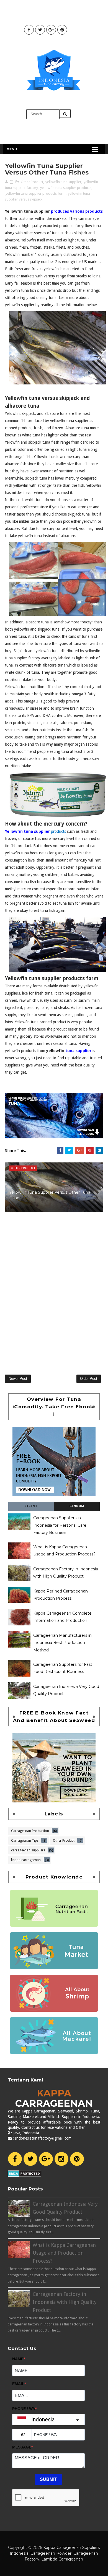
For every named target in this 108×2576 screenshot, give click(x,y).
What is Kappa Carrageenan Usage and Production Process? (64, 2253)
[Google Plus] (46, 2159)
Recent (31, 1506)
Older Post (89, 1379)
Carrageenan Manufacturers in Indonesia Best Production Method (62, 1643)
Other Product (32, 182)
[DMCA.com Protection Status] (25, 2173)
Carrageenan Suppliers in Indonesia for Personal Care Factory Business (60, 1525)
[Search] (65, 114)
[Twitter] (30, 2159)
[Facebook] (15, 2159)
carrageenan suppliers (28, 1850)
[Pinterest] (77, 2159)
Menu (12, 149)
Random (77, 1506)
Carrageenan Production (30, 1830)
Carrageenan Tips (25, 1840)
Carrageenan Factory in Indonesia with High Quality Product (65, 2302)
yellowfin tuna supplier (63, 182)
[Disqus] (54, 1290)
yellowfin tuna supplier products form (36, 193)
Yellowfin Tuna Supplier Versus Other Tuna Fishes (50, 1195)
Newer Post (18, 1379)
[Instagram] (61, 2159)
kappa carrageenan (26, 1859)
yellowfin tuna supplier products (66, 188)
